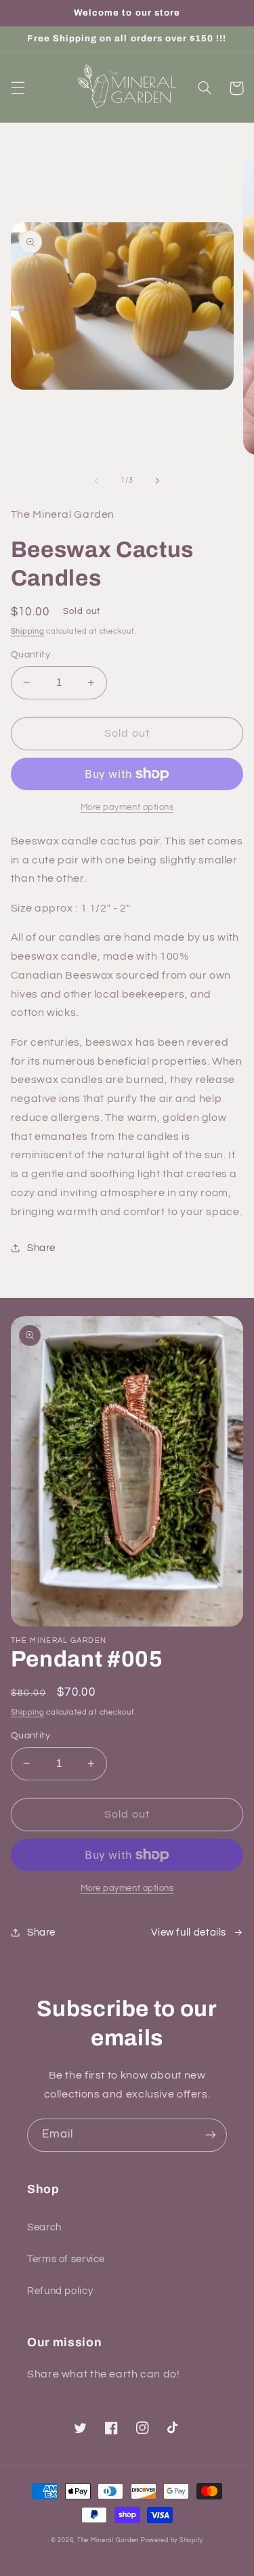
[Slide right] (158, 481)
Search (44, 2227)
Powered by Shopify (172, 2540)
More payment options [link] (127, 807)
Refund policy (60, 2291)
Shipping (28, 631)
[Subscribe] (211, 2135)
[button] (18, 88)
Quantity (30, 655)
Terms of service (66, 2259)
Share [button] (41, 1248)
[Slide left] (96, 481)
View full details (189, 1933)
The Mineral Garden (108, 2540)
